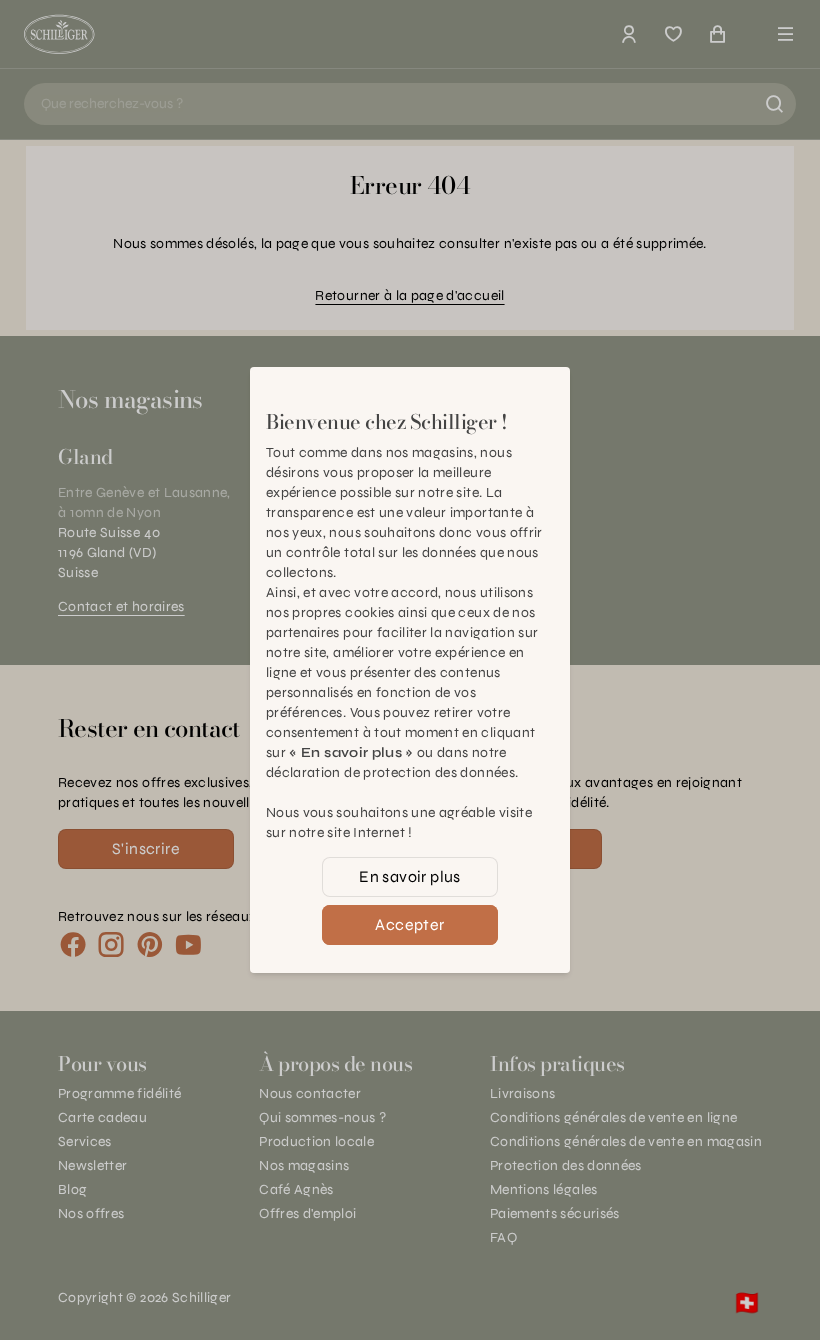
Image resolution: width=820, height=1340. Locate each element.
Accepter (409, 924)
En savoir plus (410, 876)
